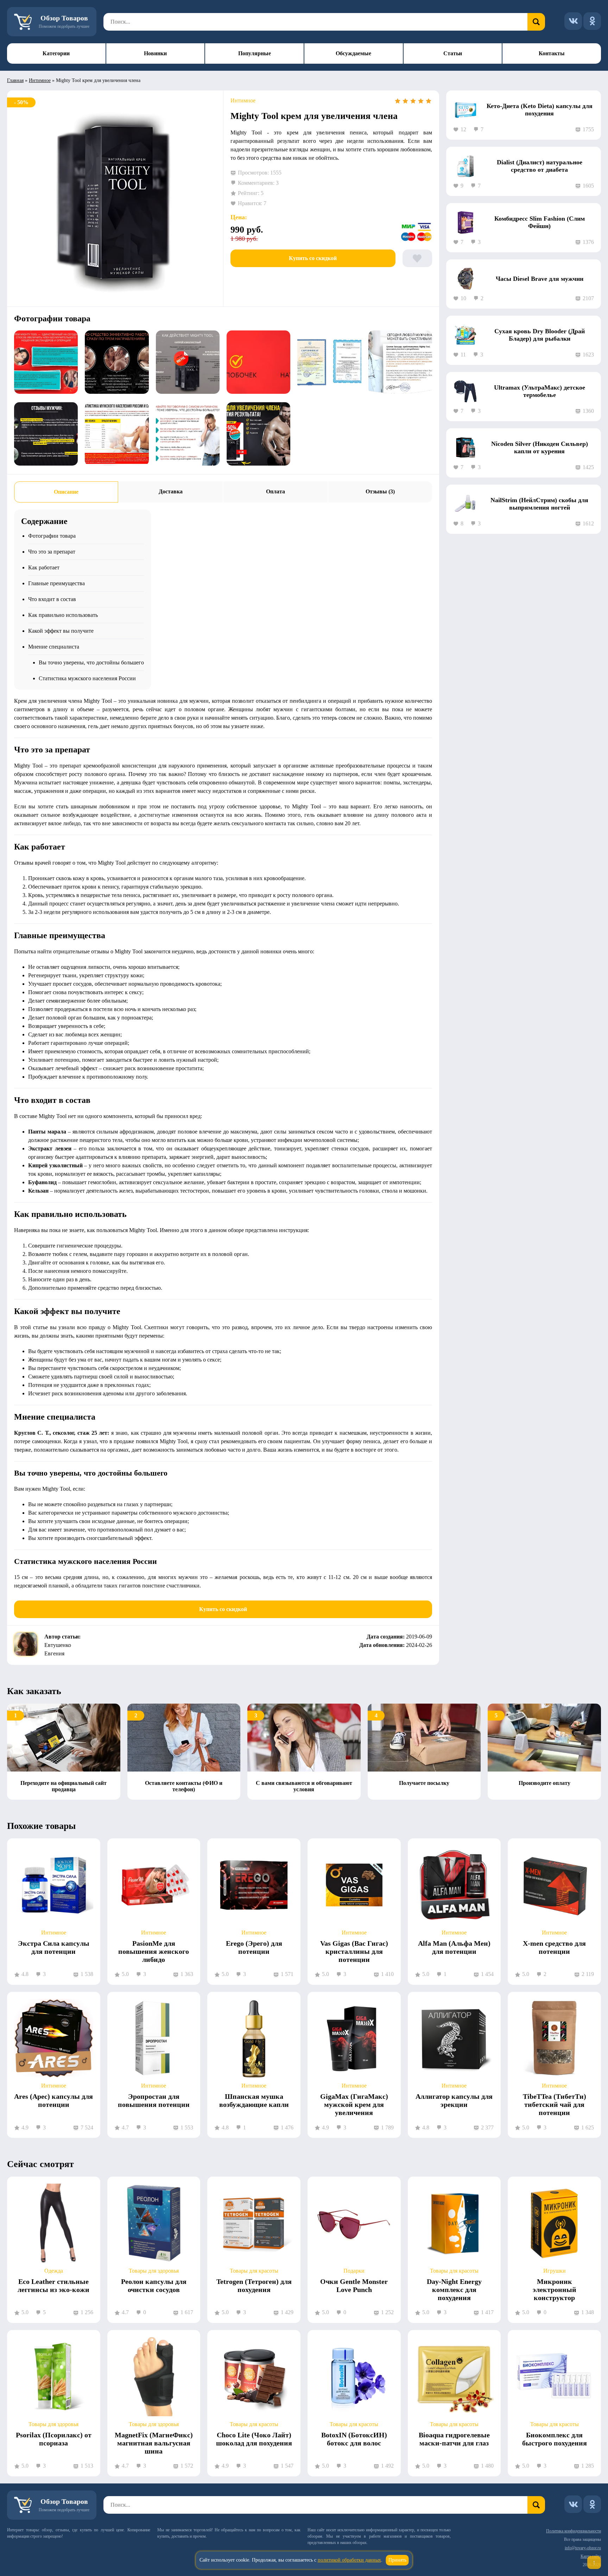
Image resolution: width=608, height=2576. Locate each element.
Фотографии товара (52, 536)
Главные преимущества (56, 583)
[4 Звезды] (421, 101)
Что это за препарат (52, 552)
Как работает (44, 567)
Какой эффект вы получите (61, 631)
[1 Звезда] (398, 101)
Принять (397, 2560)
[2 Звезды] (405, 101)
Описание (66, 492)
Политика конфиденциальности (574, 2531)
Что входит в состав (52, 599)
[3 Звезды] (413, 101)
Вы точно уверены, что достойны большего (91, 662)
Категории (56, 53)
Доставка (171, 491)
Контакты (552, 53)
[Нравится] (417, 258)
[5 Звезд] (429, 101)
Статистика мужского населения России (87, 678)
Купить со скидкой (313, 258)
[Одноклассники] (592, 21)
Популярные (255, 53)
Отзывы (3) (380, 491)
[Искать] (536, 22)
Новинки (155, 53)
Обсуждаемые (353, 53)
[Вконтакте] (573, 21)
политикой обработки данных (349, 2560)
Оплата (275, 491)
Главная (15, 80)
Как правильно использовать (63, 615)
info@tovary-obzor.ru (583, 2548)
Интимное (40, 80)
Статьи (453, 53)
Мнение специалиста (54, 647)
